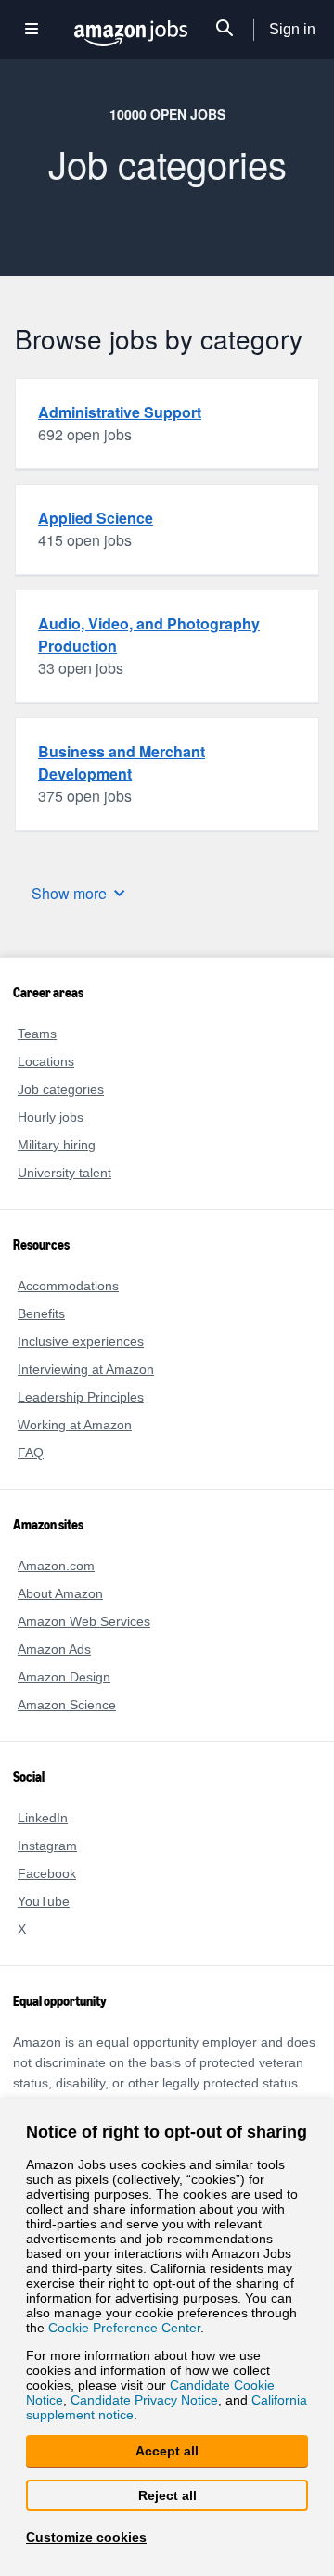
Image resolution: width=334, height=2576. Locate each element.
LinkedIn (42, 1817)
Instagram (47, 1845)
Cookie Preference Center (121, 2322)
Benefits (41, 1313)
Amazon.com (56, 1565)
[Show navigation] (32, 30)
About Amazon (61, 1593)
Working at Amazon (76, 1424)
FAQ (30, 1452)
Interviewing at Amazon (87, 1369)
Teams (36, 1033)
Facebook (45, 1873)
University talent (65, 1172)
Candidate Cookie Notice (188, 2383)
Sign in (293, 30)
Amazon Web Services (82, 1621)
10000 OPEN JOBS (167, 114)
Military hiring (59, 1144)
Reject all (167, 2495)
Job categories (59, 1089)
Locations (45, 1061)
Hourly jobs (51, 1117)
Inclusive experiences (78, 1341)
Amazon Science (65, 1704)
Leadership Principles (78, 1396)
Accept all (167, 2450)
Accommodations (68, 1285)
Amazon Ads (54, 1649)
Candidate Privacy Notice (98, 2398)
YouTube (42, 1901)
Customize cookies (83, 2537)
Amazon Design (64, 1676)
